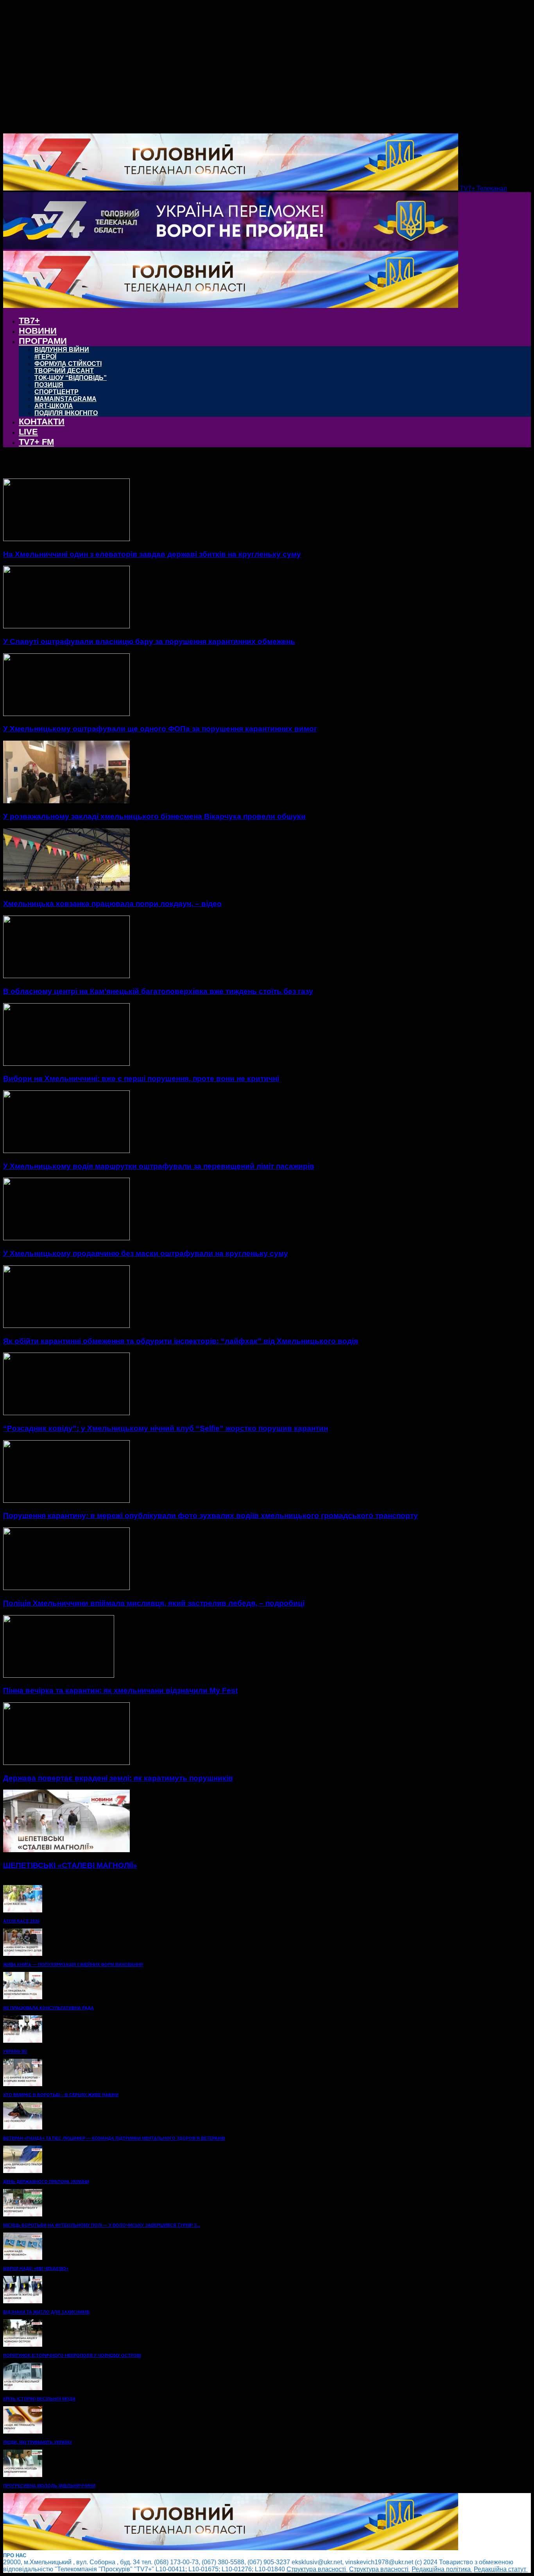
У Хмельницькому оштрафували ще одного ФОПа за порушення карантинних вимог (160, 729)
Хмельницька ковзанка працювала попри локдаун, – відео (112, 904)
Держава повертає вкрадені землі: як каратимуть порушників (118, 1778)
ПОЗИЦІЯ (49, 385)
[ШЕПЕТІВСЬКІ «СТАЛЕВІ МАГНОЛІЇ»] (66, 1850)
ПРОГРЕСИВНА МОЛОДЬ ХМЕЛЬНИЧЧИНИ (49, 2486)
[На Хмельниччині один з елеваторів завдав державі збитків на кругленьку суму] (66, 539)
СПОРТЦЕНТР (56, 392)
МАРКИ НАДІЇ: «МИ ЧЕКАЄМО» (36, 2268)
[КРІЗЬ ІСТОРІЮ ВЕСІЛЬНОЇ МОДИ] (23, 2388)
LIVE (28, 432)
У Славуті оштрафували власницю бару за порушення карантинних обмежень (149, 641)
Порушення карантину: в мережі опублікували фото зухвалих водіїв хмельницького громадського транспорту (211, 1516)
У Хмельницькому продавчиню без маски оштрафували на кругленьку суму (146, 1253)
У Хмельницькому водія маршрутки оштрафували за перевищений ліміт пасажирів (159, 1166)
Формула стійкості (68, 364)
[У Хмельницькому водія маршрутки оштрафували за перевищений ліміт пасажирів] (66, 1151)
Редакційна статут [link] (501, 2569)
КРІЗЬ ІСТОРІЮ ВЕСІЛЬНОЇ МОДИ (39, 2399)
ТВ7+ (29, 321)
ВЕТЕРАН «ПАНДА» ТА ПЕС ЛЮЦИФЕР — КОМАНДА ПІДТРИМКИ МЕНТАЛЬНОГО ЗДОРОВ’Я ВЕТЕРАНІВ (114, 2138)
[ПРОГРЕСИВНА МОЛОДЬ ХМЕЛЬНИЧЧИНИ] (23, 2475)
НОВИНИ (38, 331)
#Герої (45, 357)
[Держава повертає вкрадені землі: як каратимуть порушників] (66, 1763)
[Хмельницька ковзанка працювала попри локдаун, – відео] (66, 889)
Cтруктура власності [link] (317, 2569)
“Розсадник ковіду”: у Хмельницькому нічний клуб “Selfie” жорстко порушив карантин (166, 1428)
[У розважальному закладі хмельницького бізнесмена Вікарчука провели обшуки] (66, 801)
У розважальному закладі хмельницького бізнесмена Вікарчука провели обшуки (154, 816)
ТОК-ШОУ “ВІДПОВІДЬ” (71, 378)
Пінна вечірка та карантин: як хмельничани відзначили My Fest (120, 1690)
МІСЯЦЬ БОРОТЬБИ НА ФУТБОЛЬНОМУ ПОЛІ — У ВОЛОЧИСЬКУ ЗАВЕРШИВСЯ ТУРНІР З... (102, 2225)
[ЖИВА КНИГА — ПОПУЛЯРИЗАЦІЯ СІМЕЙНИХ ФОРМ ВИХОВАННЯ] (23, 1954)
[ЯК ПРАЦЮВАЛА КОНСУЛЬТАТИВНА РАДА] (23, 1997)
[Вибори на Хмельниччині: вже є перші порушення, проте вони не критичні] (66, 1064)
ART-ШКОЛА (54, 406)
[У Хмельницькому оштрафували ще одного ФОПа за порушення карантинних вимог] (66, 714)
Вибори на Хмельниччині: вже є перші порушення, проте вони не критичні (141, 1078)
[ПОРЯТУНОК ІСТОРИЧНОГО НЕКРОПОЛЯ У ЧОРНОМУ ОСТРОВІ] (23, 2345)
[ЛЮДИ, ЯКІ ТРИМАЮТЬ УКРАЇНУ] (23, 2431)
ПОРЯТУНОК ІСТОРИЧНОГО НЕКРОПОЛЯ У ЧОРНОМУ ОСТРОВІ (72, 2355)
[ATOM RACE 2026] (23, 1910)
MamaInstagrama (65, 399)
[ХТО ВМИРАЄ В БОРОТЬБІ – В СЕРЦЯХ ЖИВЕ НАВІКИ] (23, 2084)
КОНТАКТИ (42, 422)
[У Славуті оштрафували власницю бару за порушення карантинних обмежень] (66, 626)
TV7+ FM (36, 442)
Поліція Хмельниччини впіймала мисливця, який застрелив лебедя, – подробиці (154, 1603)
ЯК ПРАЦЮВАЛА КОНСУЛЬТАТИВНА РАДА (48, 2008)
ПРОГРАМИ (43, 341)
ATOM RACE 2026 (21, 1921)
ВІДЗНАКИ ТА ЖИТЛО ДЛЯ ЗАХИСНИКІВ (46, 2312)
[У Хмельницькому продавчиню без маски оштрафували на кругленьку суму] (66, 1238)
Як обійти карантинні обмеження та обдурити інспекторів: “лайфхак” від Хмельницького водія (181, 1341)
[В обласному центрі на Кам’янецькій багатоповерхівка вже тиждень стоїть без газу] (66, 976)
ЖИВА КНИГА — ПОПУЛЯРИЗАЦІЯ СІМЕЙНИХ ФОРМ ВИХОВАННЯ (73, 1964)
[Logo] (231, 247)
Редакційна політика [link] (442, 2569)
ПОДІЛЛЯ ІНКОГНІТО (66, 413)
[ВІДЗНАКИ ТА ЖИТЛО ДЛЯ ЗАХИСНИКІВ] (23, 2301)
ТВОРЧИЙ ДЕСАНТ (64, 371)
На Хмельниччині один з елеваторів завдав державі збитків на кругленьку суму (152, 554)
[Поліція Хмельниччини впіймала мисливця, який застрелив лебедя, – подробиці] (66, 1588)
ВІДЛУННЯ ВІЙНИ (62, 350)
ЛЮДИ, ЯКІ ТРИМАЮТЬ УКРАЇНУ (38, 2442)
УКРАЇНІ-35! (15, 2051)
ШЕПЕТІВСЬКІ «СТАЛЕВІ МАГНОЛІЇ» (70, 1865)
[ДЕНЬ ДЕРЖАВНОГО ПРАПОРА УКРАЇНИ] (23, 2171)
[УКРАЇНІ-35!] (23, 2041)
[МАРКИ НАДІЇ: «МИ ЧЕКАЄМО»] (23, 2258)
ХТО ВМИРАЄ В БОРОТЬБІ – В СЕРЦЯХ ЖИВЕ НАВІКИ (61, 2095)
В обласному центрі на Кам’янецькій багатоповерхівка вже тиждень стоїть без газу (158, 991)
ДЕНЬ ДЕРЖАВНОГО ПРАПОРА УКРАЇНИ (46, 2182)
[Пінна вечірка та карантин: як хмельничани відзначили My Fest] (59, 1676)
